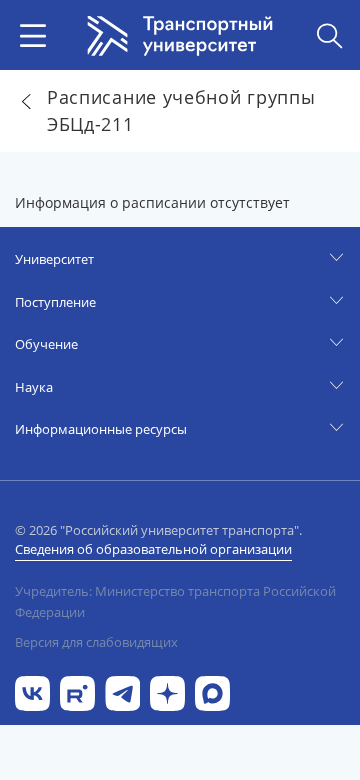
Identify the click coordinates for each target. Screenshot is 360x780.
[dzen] (167, 691)
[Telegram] (122, 691)
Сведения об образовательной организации (153, 549)
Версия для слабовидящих (96, 642)
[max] (212, 691)
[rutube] (77, 691)
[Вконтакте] (32, 691)
